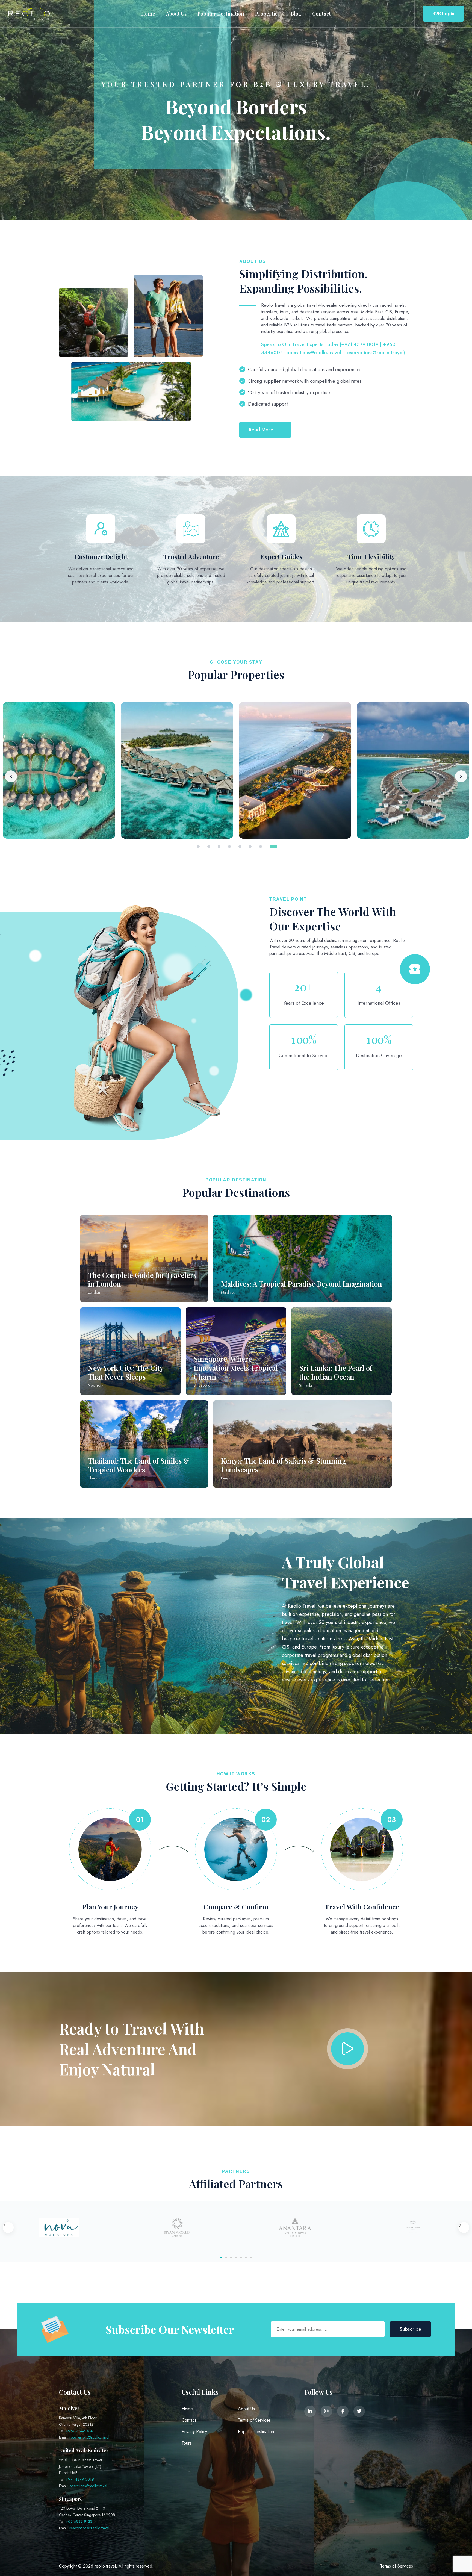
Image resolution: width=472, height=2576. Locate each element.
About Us (176, 14)
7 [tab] (261, 847)
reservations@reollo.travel (89, 2437)
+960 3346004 (79, 2431)
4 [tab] (229, 847)
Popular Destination (221, 14)
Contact (321, 14)
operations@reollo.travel (88, 2486)
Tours (187, 2443)
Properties (267, 14)
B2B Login (443, 14)
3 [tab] (219, 847)
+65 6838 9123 (79, 2521)
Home (148, 14)
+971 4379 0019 (80, 2479)
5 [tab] (240, 847)
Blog (296, 14)
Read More (261, 430)
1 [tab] (198, 847)
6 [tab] (253, 847)
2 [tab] (209, 847)
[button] (8, 2227)
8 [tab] (271, 847)
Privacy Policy (194, 2432)
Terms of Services (254, 2420)
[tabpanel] (177, 770)
